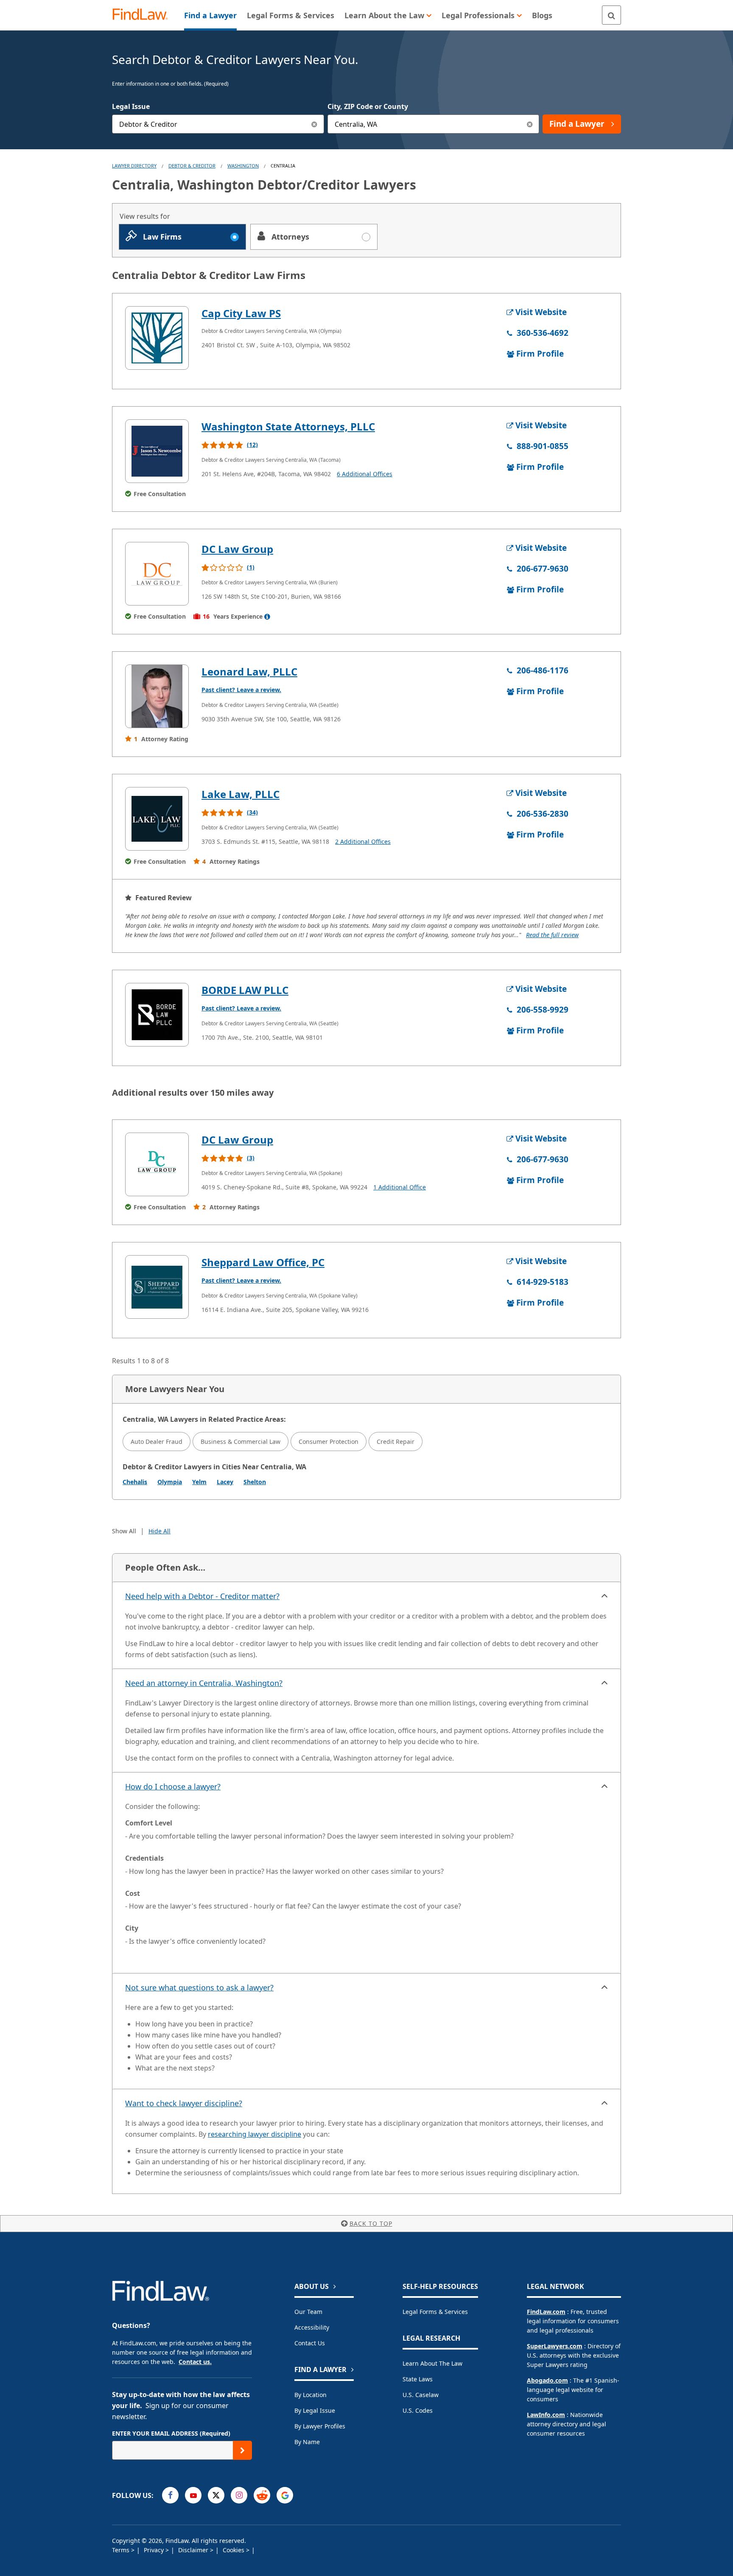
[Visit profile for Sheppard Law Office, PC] (157, 1287)
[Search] (611, 15)
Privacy (155, 2550)
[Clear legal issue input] (315, 124)
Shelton (255, 1482)
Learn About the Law (432, 2363)
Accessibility (312, 2327)
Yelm (199, 1482)
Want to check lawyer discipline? (184, 2103)
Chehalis (135, 1482)
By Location (311, 2395)
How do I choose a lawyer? (173, 1786)
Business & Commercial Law (241, 1441)
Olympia (170, 1482)
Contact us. (195, 2362)
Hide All (159, 1531)
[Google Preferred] (285, 2495)
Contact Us (310, 2343)
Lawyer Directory (134, 166)
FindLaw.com (546, 2312)
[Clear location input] (530, 124)
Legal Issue (131, 106)
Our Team (308, 2312)
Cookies (234, 2550)
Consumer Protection (329, 1441)
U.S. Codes (418, 2410)
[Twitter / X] (216, 2495)
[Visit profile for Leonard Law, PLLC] (157, 696)
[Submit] (242, 2450)
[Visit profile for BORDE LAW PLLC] (157, 1015)
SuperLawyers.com (555, 2346)
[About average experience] (267, 617)
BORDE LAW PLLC (245, 990)
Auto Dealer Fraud (157, 1441)
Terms (122, 2550)
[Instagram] (239, 2495)
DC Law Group (237, 549)
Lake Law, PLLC (241, 794)
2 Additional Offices (363, 841)
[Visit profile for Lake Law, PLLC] (157, 819)
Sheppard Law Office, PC (263, 1262)
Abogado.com (547, 2380)
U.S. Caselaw (421, 2395)
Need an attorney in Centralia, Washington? (204, 1683)
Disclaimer (194, 2550)
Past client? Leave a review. (241, 690)
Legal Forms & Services (435, 2312)
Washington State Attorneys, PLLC (288, 426)
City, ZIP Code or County (368, 106)
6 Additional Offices (365, 474)
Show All (124, 1531)
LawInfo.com (546, 2415)
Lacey (225, 1482)
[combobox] (218, 124)
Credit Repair (396, 1441)
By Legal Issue (315, 2410)
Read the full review (552, 935)
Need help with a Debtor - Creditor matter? (202, 1596)
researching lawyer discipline (255, 2134)
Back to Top (371, 2223)
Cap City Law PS (241, 313)
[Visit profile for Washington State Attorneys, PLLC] (157, 451)
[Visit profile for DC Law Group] (157, 574)
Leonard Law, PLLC (249, 671)
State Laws (418, 2379)
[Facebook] (170, 2495)
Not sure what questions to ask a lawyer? (199, 1987)
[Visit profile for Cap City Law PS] (157, 338)
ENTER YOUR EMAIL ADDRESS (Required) (171, 2433)
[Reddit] (262, 2495)
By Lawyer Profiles (320, 2426)
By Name (307, 2442)
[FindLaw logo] (144, 15)
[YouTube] (193, 2495)
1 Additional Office (400, 1187)
